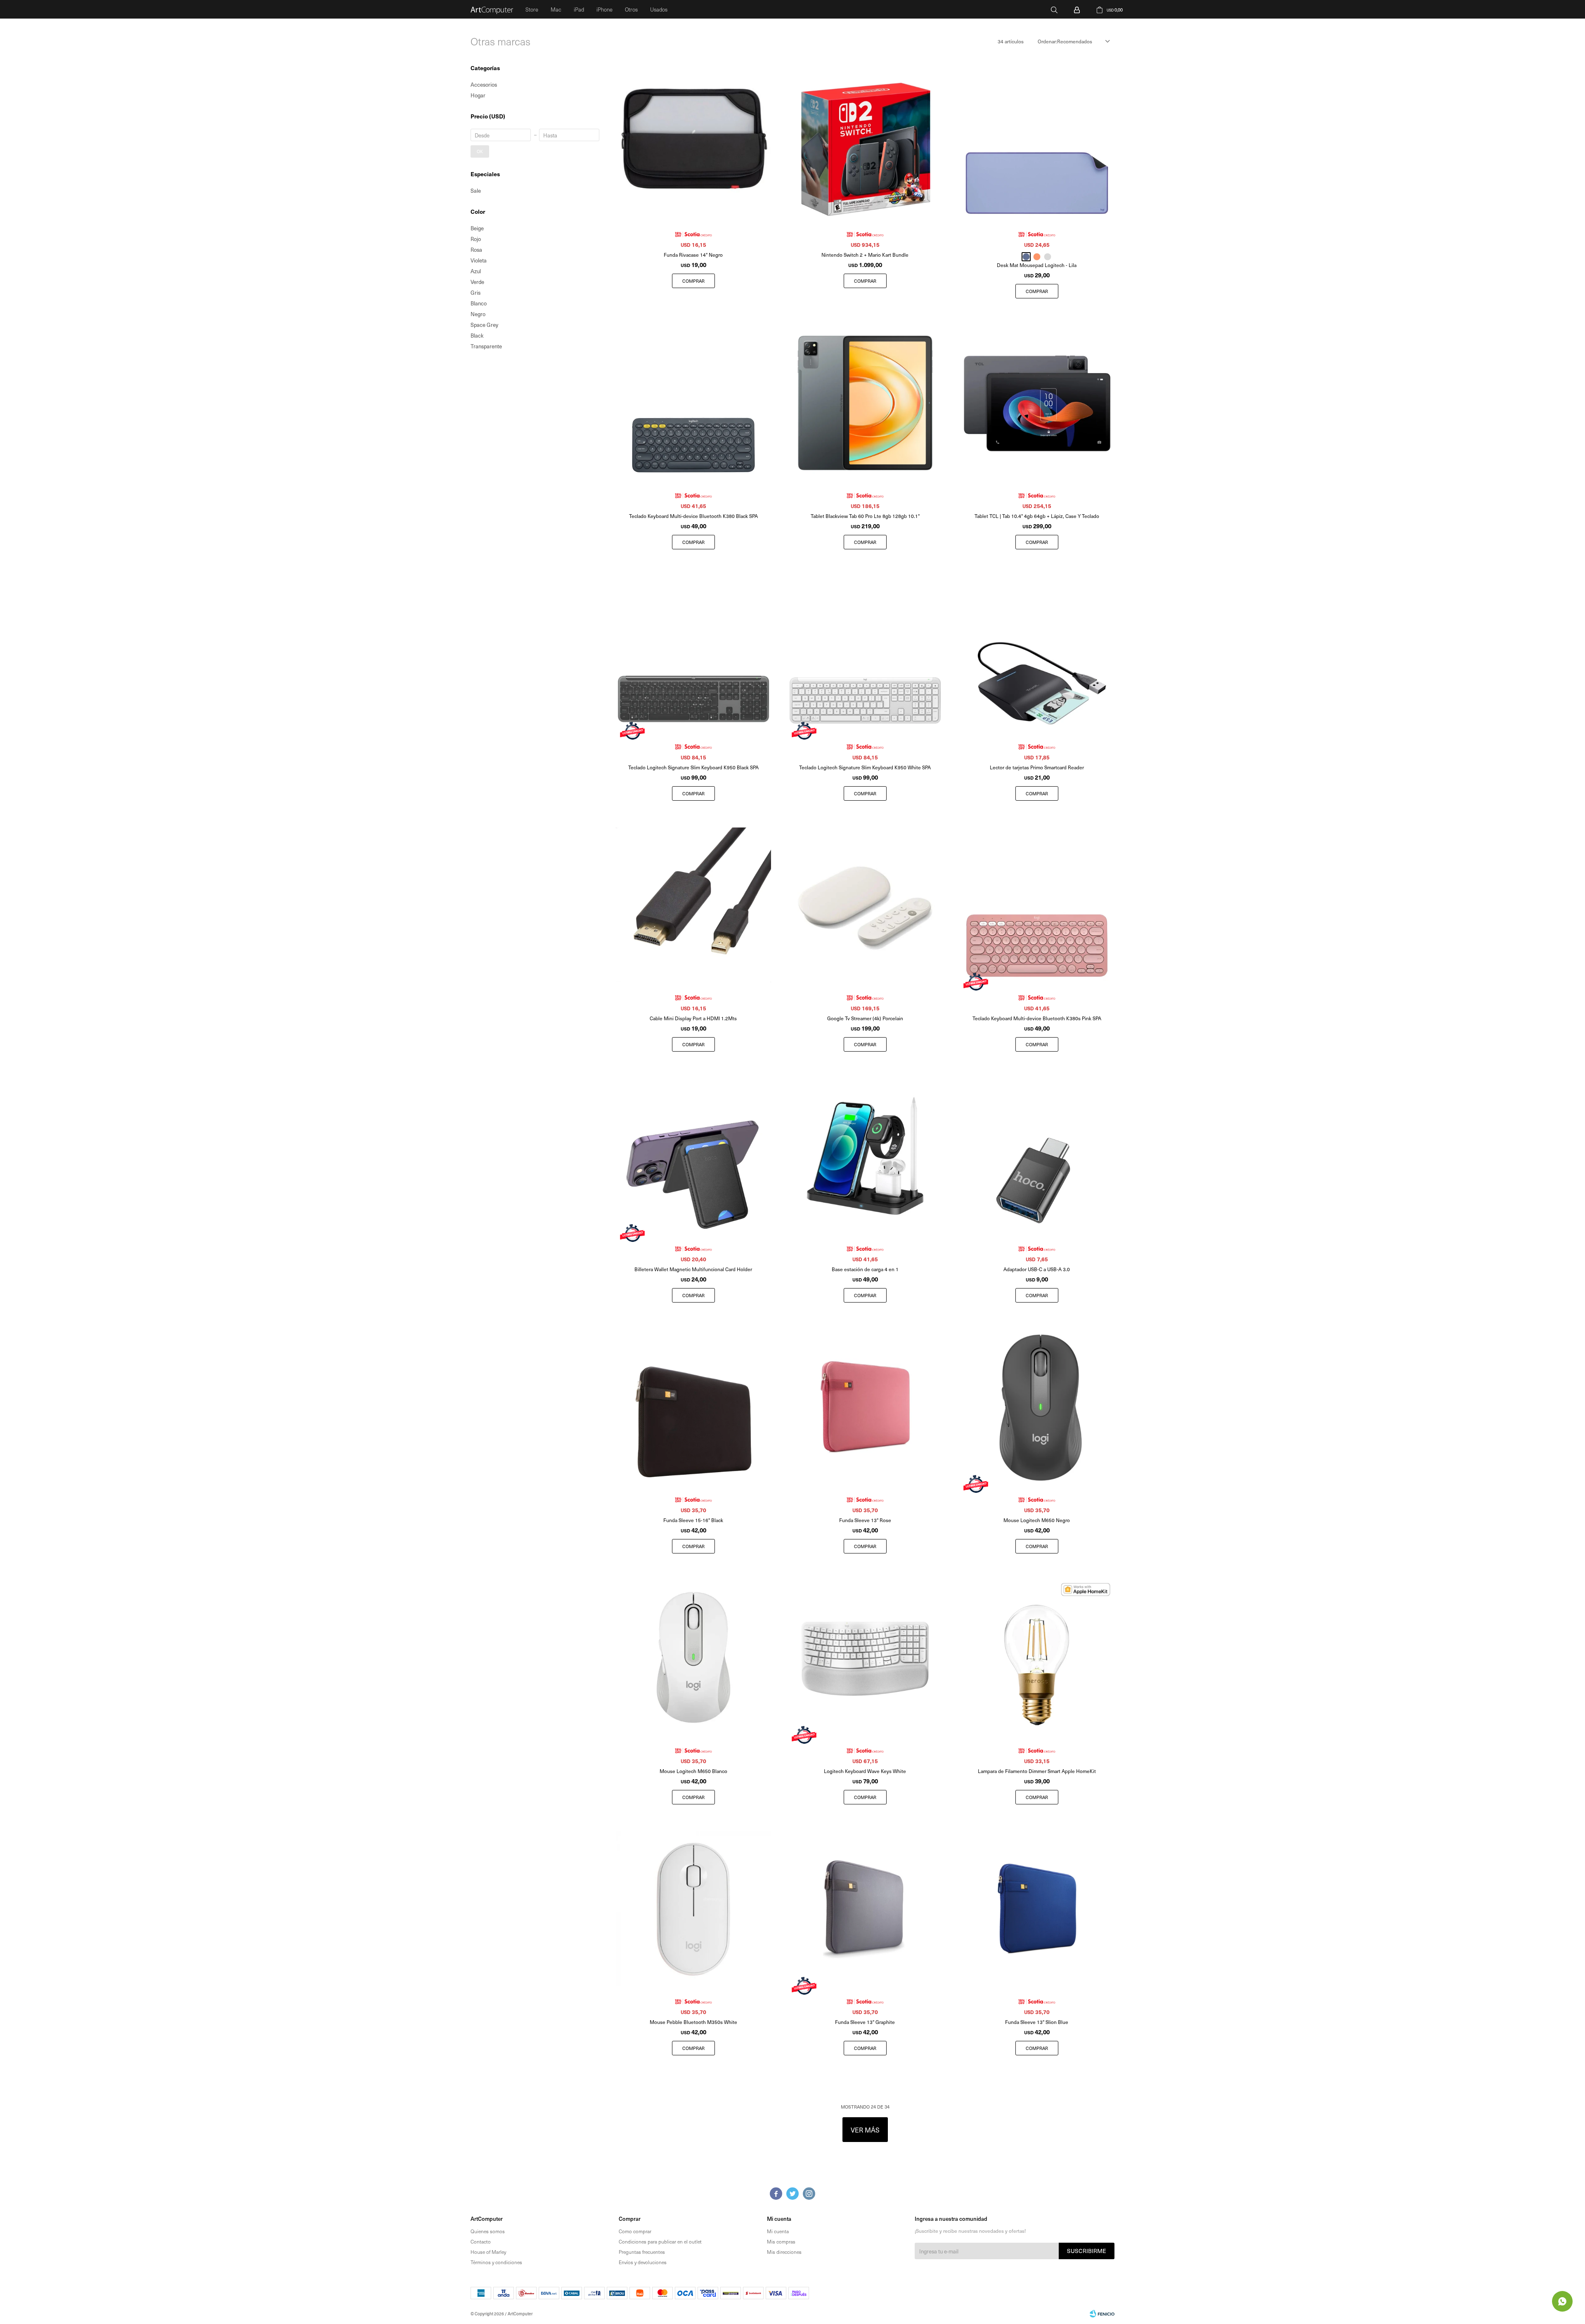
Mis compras (781, 2241)
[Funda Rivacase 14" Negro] (693, 142)
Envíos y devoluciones (643, 2262)
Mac (556, 9)
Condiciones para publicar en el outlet (660, 2241)
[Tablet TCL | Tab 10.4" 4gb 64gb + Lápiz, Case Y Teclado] (1037, 403)
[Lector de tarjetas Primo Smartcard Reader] (1037, 654)
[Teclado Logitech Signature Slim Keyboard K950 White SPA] (865, 654)
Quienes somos (488, 2231)
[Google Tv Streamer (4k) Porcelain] (865, 905)
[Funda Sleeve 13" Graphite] (865, 1909)
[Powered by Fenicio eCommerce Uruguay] (1102, 2314)
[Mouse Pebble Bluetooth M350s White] (693, 1909)
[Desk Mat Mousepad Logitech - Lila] (1037, 142)
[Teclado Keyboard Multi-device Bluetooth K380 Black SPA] (693, 403)
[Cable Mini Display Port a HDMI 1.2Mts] (693, 905)
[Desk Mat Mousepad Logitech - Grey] (1048, 257)
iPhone (604, 9)
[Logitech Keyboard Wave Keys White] (865, 1658)
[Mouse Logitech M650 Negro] (1037, 1407)
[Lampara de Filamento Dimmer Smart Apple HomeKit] (1037, 1658)
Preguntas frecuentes (642, 2252)
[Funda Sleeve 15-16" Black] (693, 1407)
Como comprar (635, 2231)
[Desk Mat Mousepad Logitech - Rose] (1037, 257)
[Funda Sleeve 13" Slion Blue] (1037, 1909)
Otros (631, 9)
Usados (659, 9)
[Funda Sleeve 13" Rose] (865, 1407)
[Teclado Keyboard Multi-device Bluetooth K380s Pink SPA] (1037, 905)
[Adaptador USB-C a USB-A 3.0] (1037, 1156)
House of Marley (488, 2252)
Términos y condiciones (496, 2262)
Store (532, 9)
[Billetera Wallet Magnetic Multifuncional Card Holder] (693, 1156)
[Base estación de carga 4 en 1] (865, 1156)
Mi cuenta (778, 2231)
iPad (579, 9)
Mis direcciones (784, 2252)
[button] (1054, 9)
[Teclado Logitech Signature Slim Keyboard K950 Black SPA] (693, 654)
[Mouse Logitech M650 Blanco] (693, 1658)
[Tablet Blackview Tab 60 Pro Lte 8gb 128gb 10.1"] (865, 403)
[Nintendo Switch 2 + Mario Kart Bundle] (865, 142)
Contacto (481, 2241)
